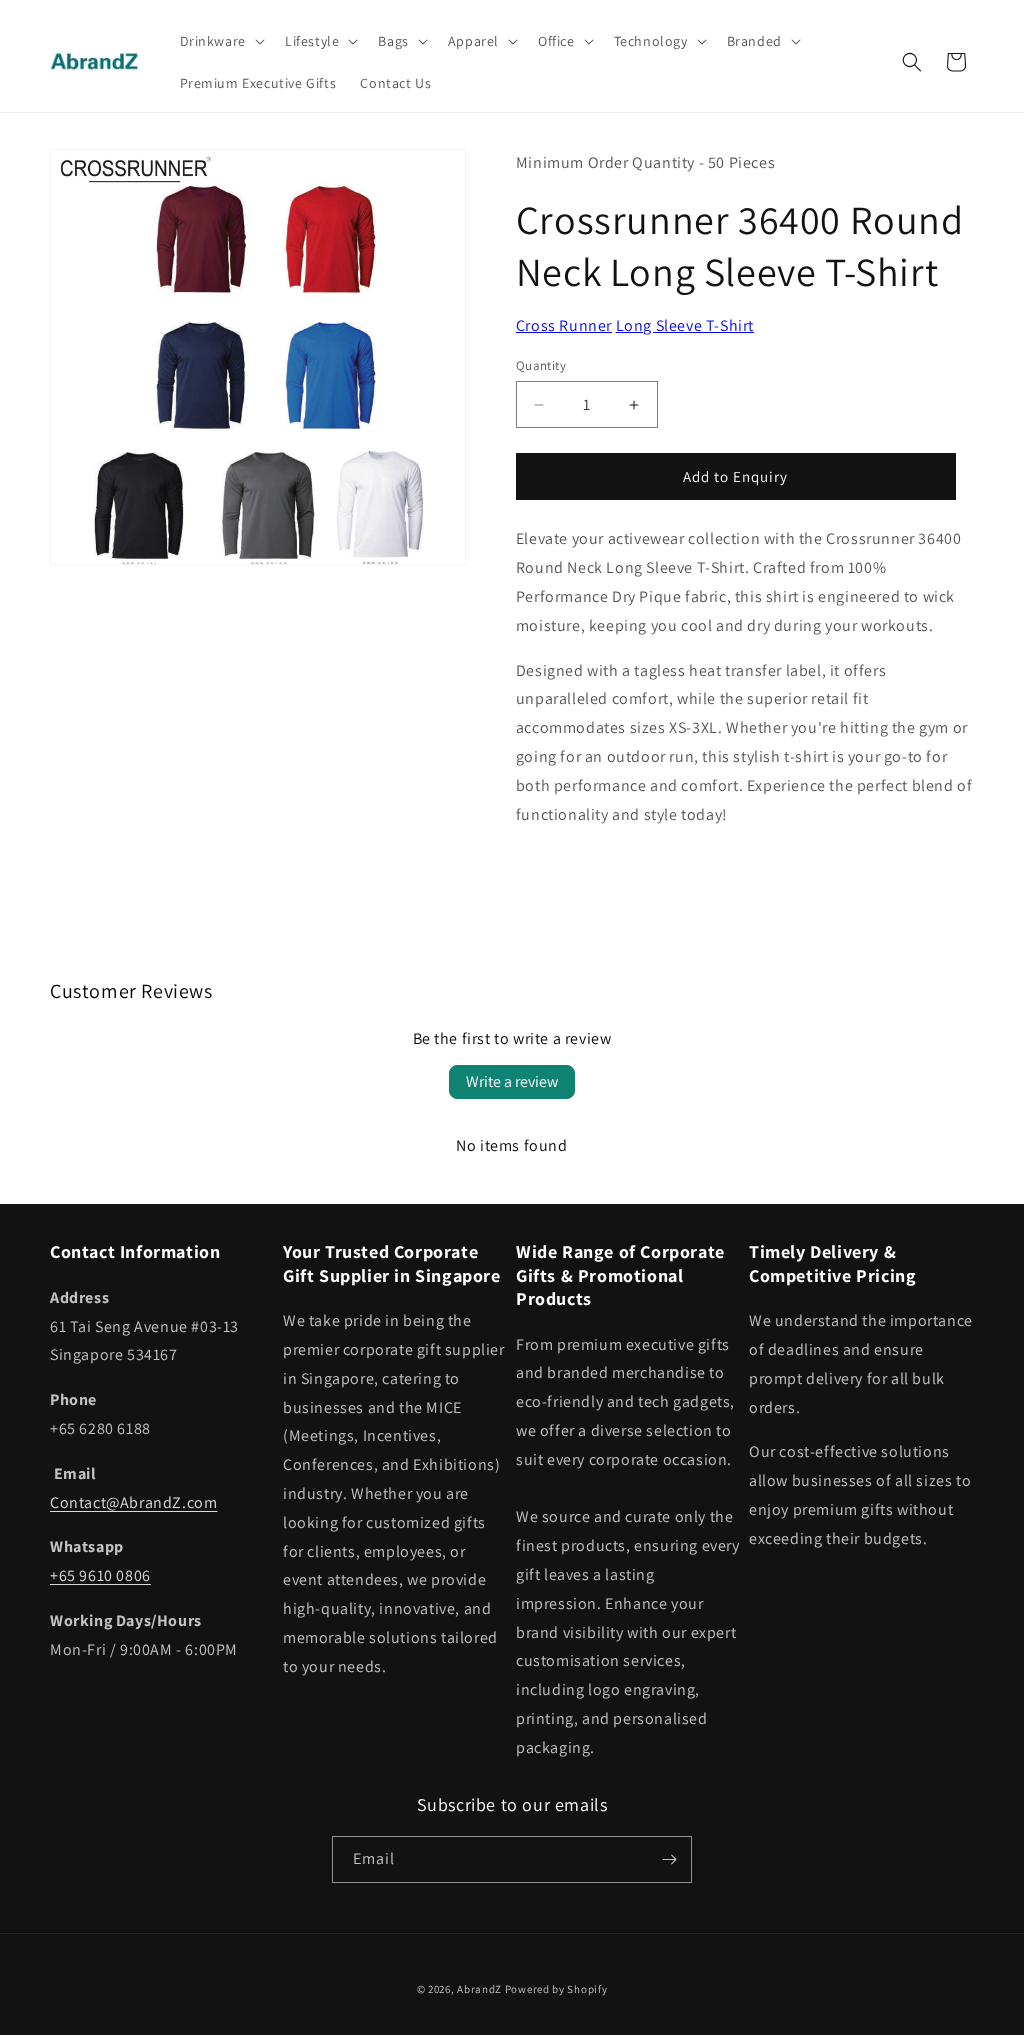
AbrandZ (479, 1989)
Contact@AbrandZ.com (133, 1502)
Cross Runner (564, 325)
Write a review (512, 1081)
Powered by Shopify (556, 1989)
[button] (220, 41)
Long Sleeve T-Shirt (685, 325)
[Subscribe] (669, 1859)
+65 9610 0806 (100, 1575)
